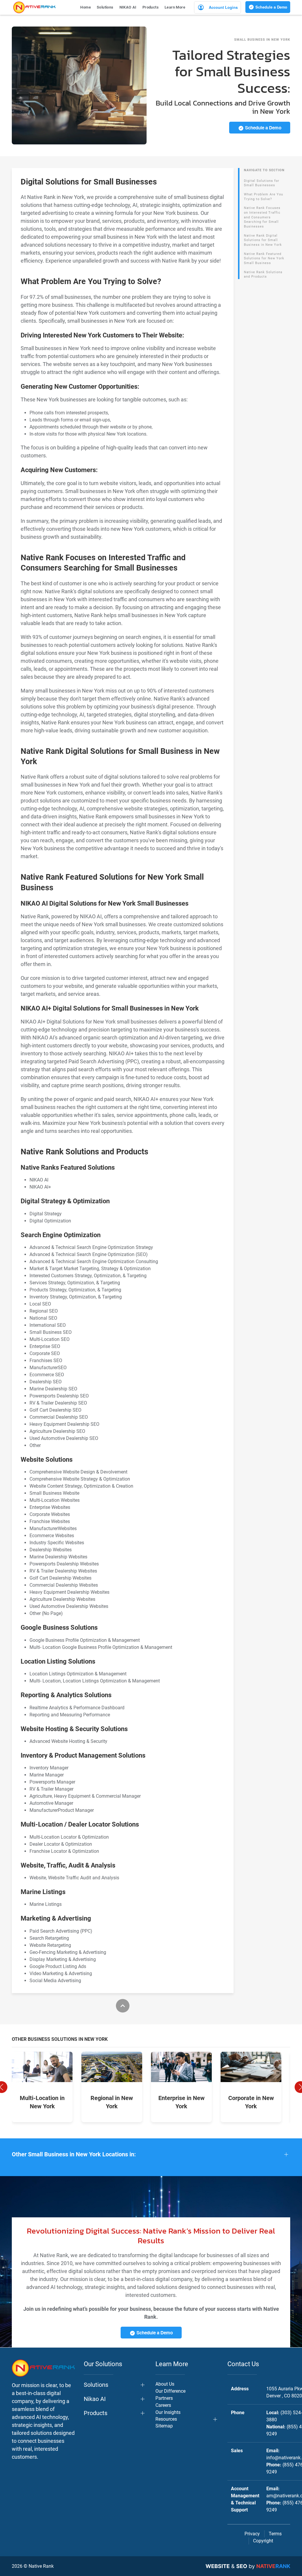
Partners (164, 2398)
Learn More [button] (175, 7)
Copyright (263, 2541)
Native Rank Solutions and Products (263, 275)
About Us (165, 2384)
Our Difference (170, 2391)
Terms (275, 2534)
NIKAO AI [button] (128, 7)
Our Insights (168, 2412)
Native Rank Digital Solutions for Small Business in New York (263, 240)
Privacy (252, 2534)
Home (86, 7)
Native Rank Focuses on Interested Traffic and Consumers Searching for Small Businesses (262, 217)
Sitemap (164, 2426)
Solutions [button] (105, 7)
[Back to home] (34, 7)
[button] (151, 2154)
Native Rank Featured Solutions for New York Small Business (264, 258)
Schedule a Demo (271, 7)
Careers (163, 2405)
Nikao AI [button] (95, 2399)
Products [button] (151, 7)
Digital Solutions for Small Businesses (262, 183)
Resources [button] (166, 2419)
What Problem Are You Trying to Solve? (264, 197)
